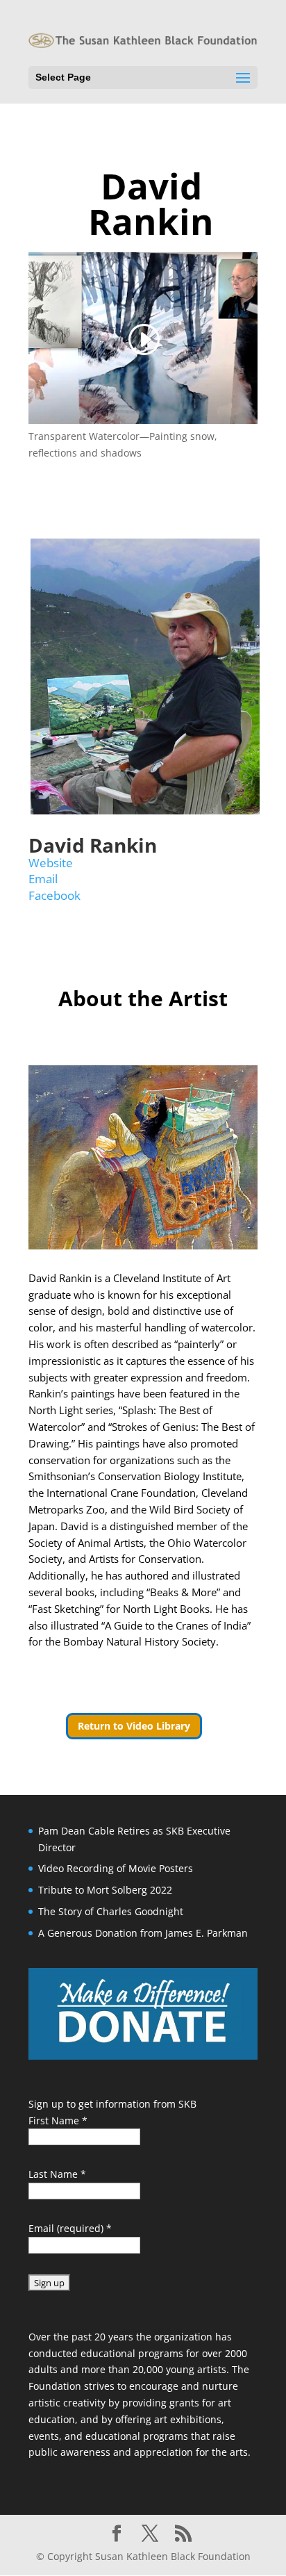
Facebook (54, 895)
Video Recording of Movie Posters (116, 1868)
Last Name (57, 2174)
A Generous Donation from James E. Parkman (143, 1933)
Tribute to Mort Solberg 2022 (105, 1890)
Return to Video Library (134, 1726)
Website (51, 863)
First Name (58, 2120)
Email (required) (70, 2228)
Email (43, 879)
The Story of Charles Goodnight (111, 1911)
